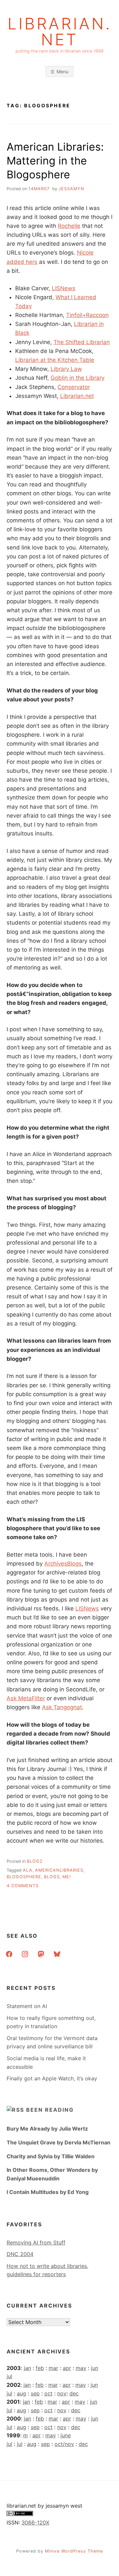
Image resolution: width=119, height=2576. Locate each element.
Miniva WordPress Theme (74, 2551)
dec (74, 2393)
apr (67, 2368)
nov (62, 2393)
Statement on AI (27, 2006)
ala (28, 1870)
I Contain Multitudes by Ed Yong (48, 2192)
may (81, 2368)
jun (95, 2368)
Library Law (66, 369)
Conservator (74, 387)
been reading (50, 2110)
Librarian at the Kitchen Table (55, 360)
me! (67, 1877)
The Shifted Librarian (82, 342)
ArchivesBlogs (63, 1564)
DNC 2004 (20, 2254)
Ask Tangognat (62, 1707)
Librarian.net (77, 396)
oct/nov (64, 2444)
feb (40, 2368)
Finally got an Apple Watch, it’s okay (52, 2078)
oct (48, 2393)
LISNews (64, 288)
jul (9, 2376)
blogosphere (24, 1877)
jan (27, 2368)
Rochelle (69, 226)
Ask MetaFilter (26, 1698)
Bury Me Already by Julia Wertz (47, 2129)
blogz (35, 1861)
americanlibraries (59, 1870)
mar (53, 2368)
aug (21, 2393)
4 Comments (23, 1886)
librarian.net (60, 32)
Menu (62, 71)
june (66, 2435)
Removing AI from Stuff (36, 2242)
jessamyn (71, 189)
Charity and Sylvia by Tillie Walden (51, 2156)
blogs (52, 1877)
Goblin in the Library (78, 378)
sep (35, 2393)
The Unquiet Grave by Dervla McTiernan (59, 2142)
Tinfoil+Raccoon (87, 315)
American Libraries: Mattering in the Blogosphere (55, 160)
